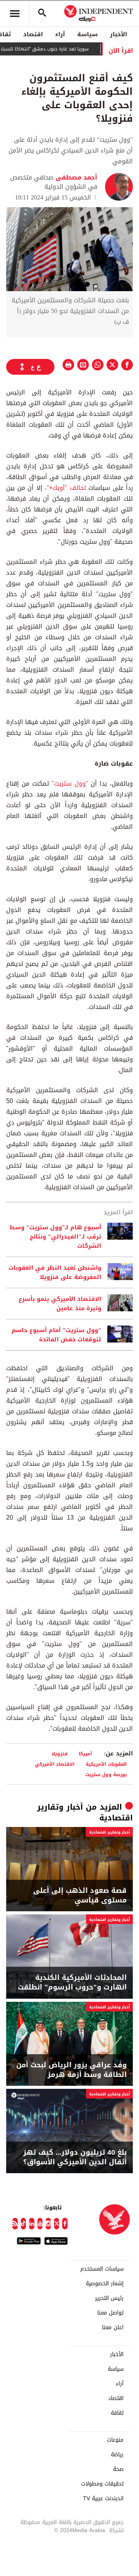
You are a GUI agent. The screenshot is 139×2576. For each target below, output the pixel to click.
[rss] (15, 2224)
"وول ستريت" (70, 784)
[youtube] (40, 2224)
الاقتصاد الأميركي (55, 1764)
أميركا (85, 1754)
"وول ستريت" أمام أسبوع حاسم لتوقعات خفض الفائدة (56, 1335)
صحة (118, 2469)
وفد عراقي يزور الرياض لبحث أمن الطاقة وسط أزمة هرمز (71, 2070)
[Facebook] (65, 2224)
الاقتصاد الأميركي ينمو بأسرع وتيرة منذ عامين (60, 1304)
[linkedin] (32, 2224)
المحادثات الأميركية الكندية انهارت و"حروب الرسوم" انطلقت (72, 1983)
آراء (60, 34)
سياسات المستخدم (102, 2269)
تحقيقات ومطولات (102, 2484)
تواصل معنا (110, 2313)
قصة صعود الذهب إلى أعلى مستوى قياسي (80, 1896)
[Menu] (15, 13)
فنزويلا (60, 1754)
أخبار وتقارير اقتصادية (109, 1832)
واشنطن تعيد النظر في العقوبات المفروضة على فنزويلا (55, 1272)
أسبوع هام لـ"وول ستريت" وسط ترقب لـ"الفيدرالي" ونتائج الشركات (55, 1237)
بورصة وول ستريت (106, 1774)
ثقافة (117, 2413)
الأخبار (119, 34)
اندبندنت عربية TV (103, 2499)
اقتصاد (33, 34)
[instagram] (48, 2224)
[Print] (68, 365)
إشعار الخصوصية (105, 2284)
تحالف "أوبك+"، (67, 488)
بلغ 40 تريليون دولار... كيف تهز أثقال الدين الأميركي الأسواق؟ (75, 2157)
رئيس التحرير (109, 2298)
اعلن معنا (113, 2328)
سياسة (87, 34)
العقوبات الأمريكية (106, 1764)
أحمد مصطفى (75, 177)
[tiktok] (24, 2224)
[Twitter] (57, 2224)
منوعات (115, 2440)
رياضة (117, 2455)
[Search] (42, 13)
